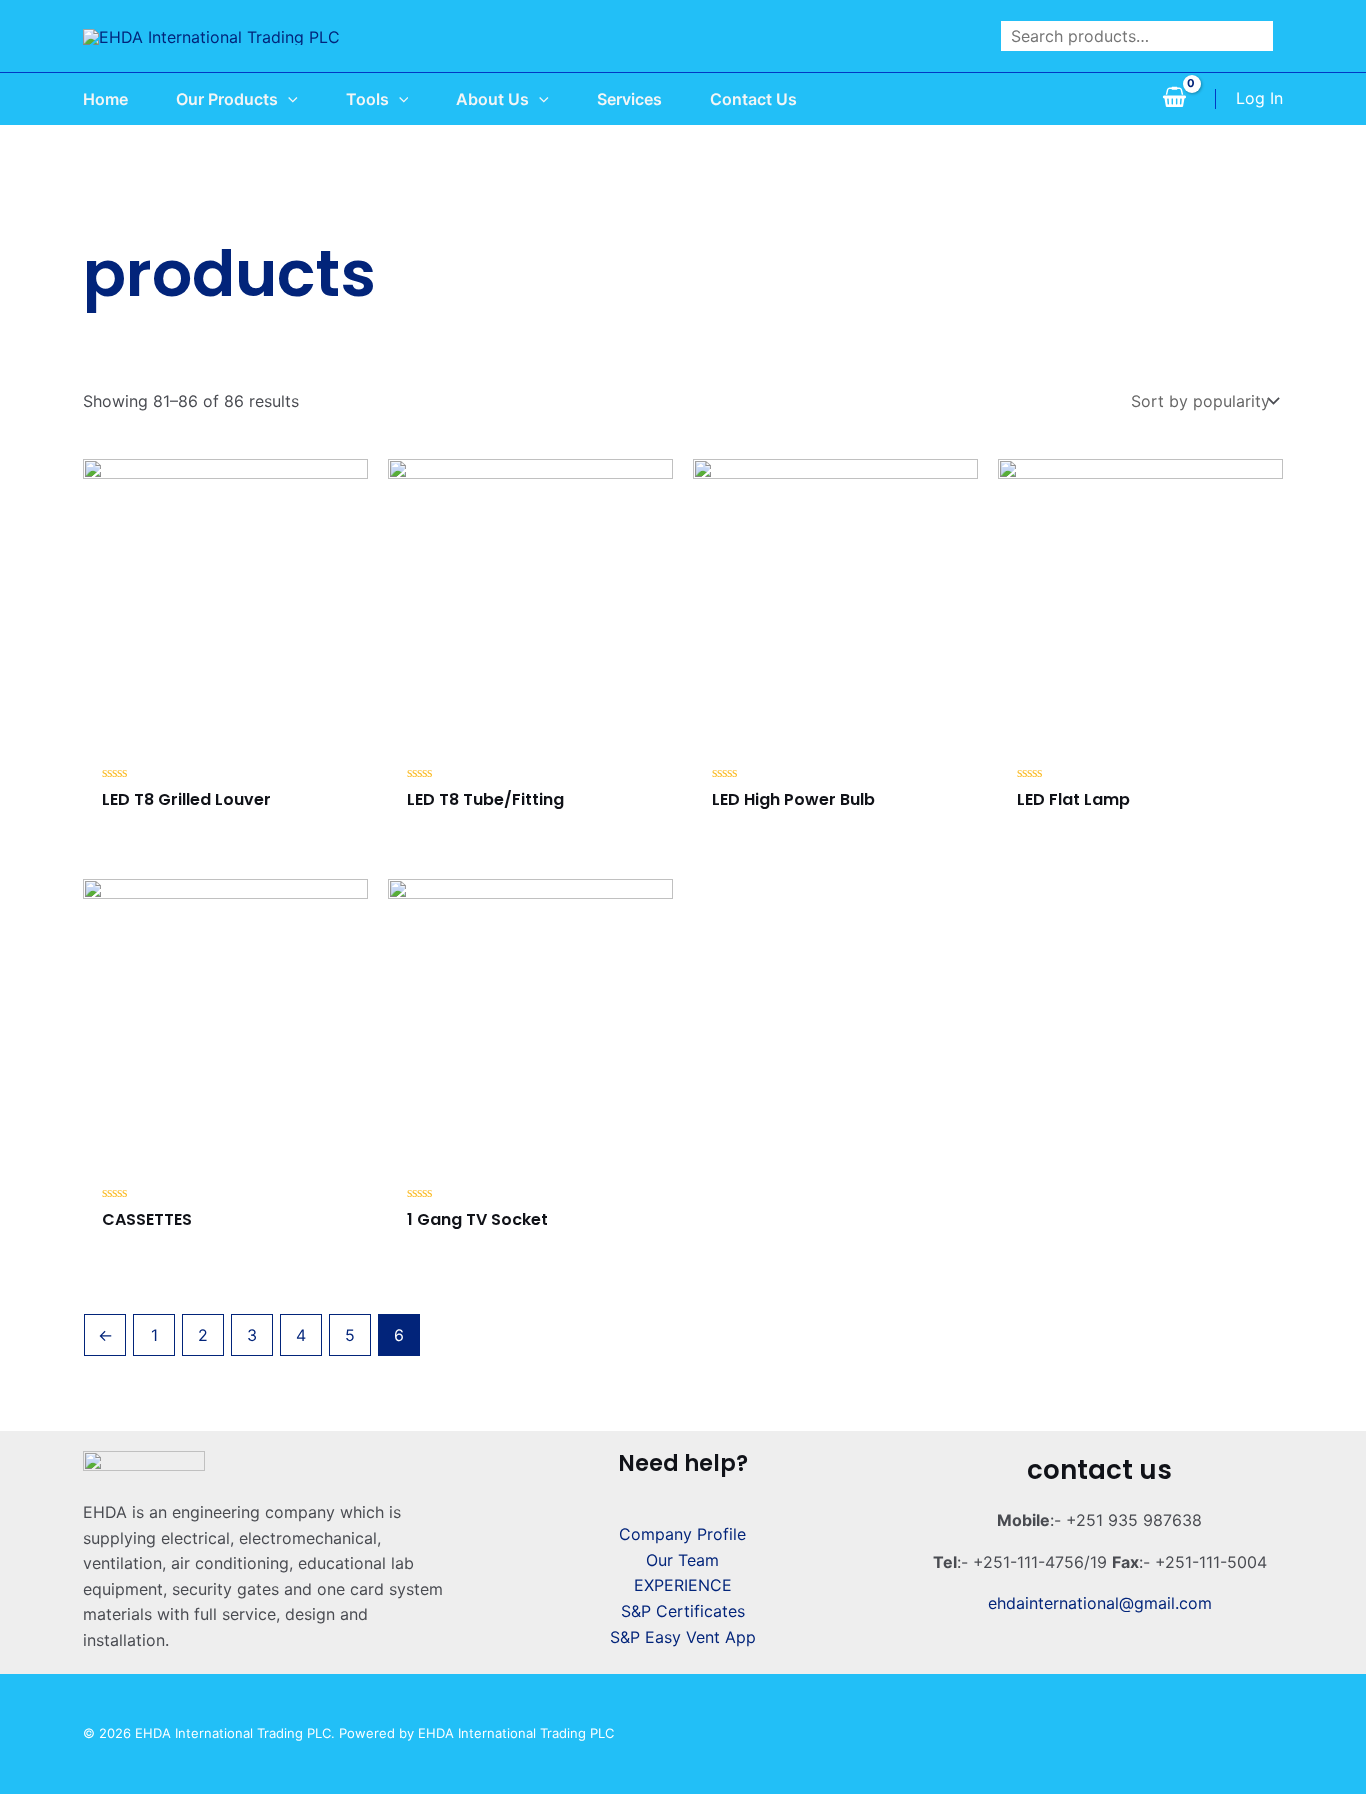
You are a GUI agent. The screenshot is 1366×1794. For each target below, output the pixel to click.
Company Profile (682, 1534)
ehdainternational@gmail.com (1100, 1603)
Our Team (682, 1560)
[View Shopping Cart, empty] (1174, 99)
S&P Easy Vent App (683, 1637)
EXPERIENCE (683, 1585)
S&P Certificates (683, 1611)
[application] (288, 99)
